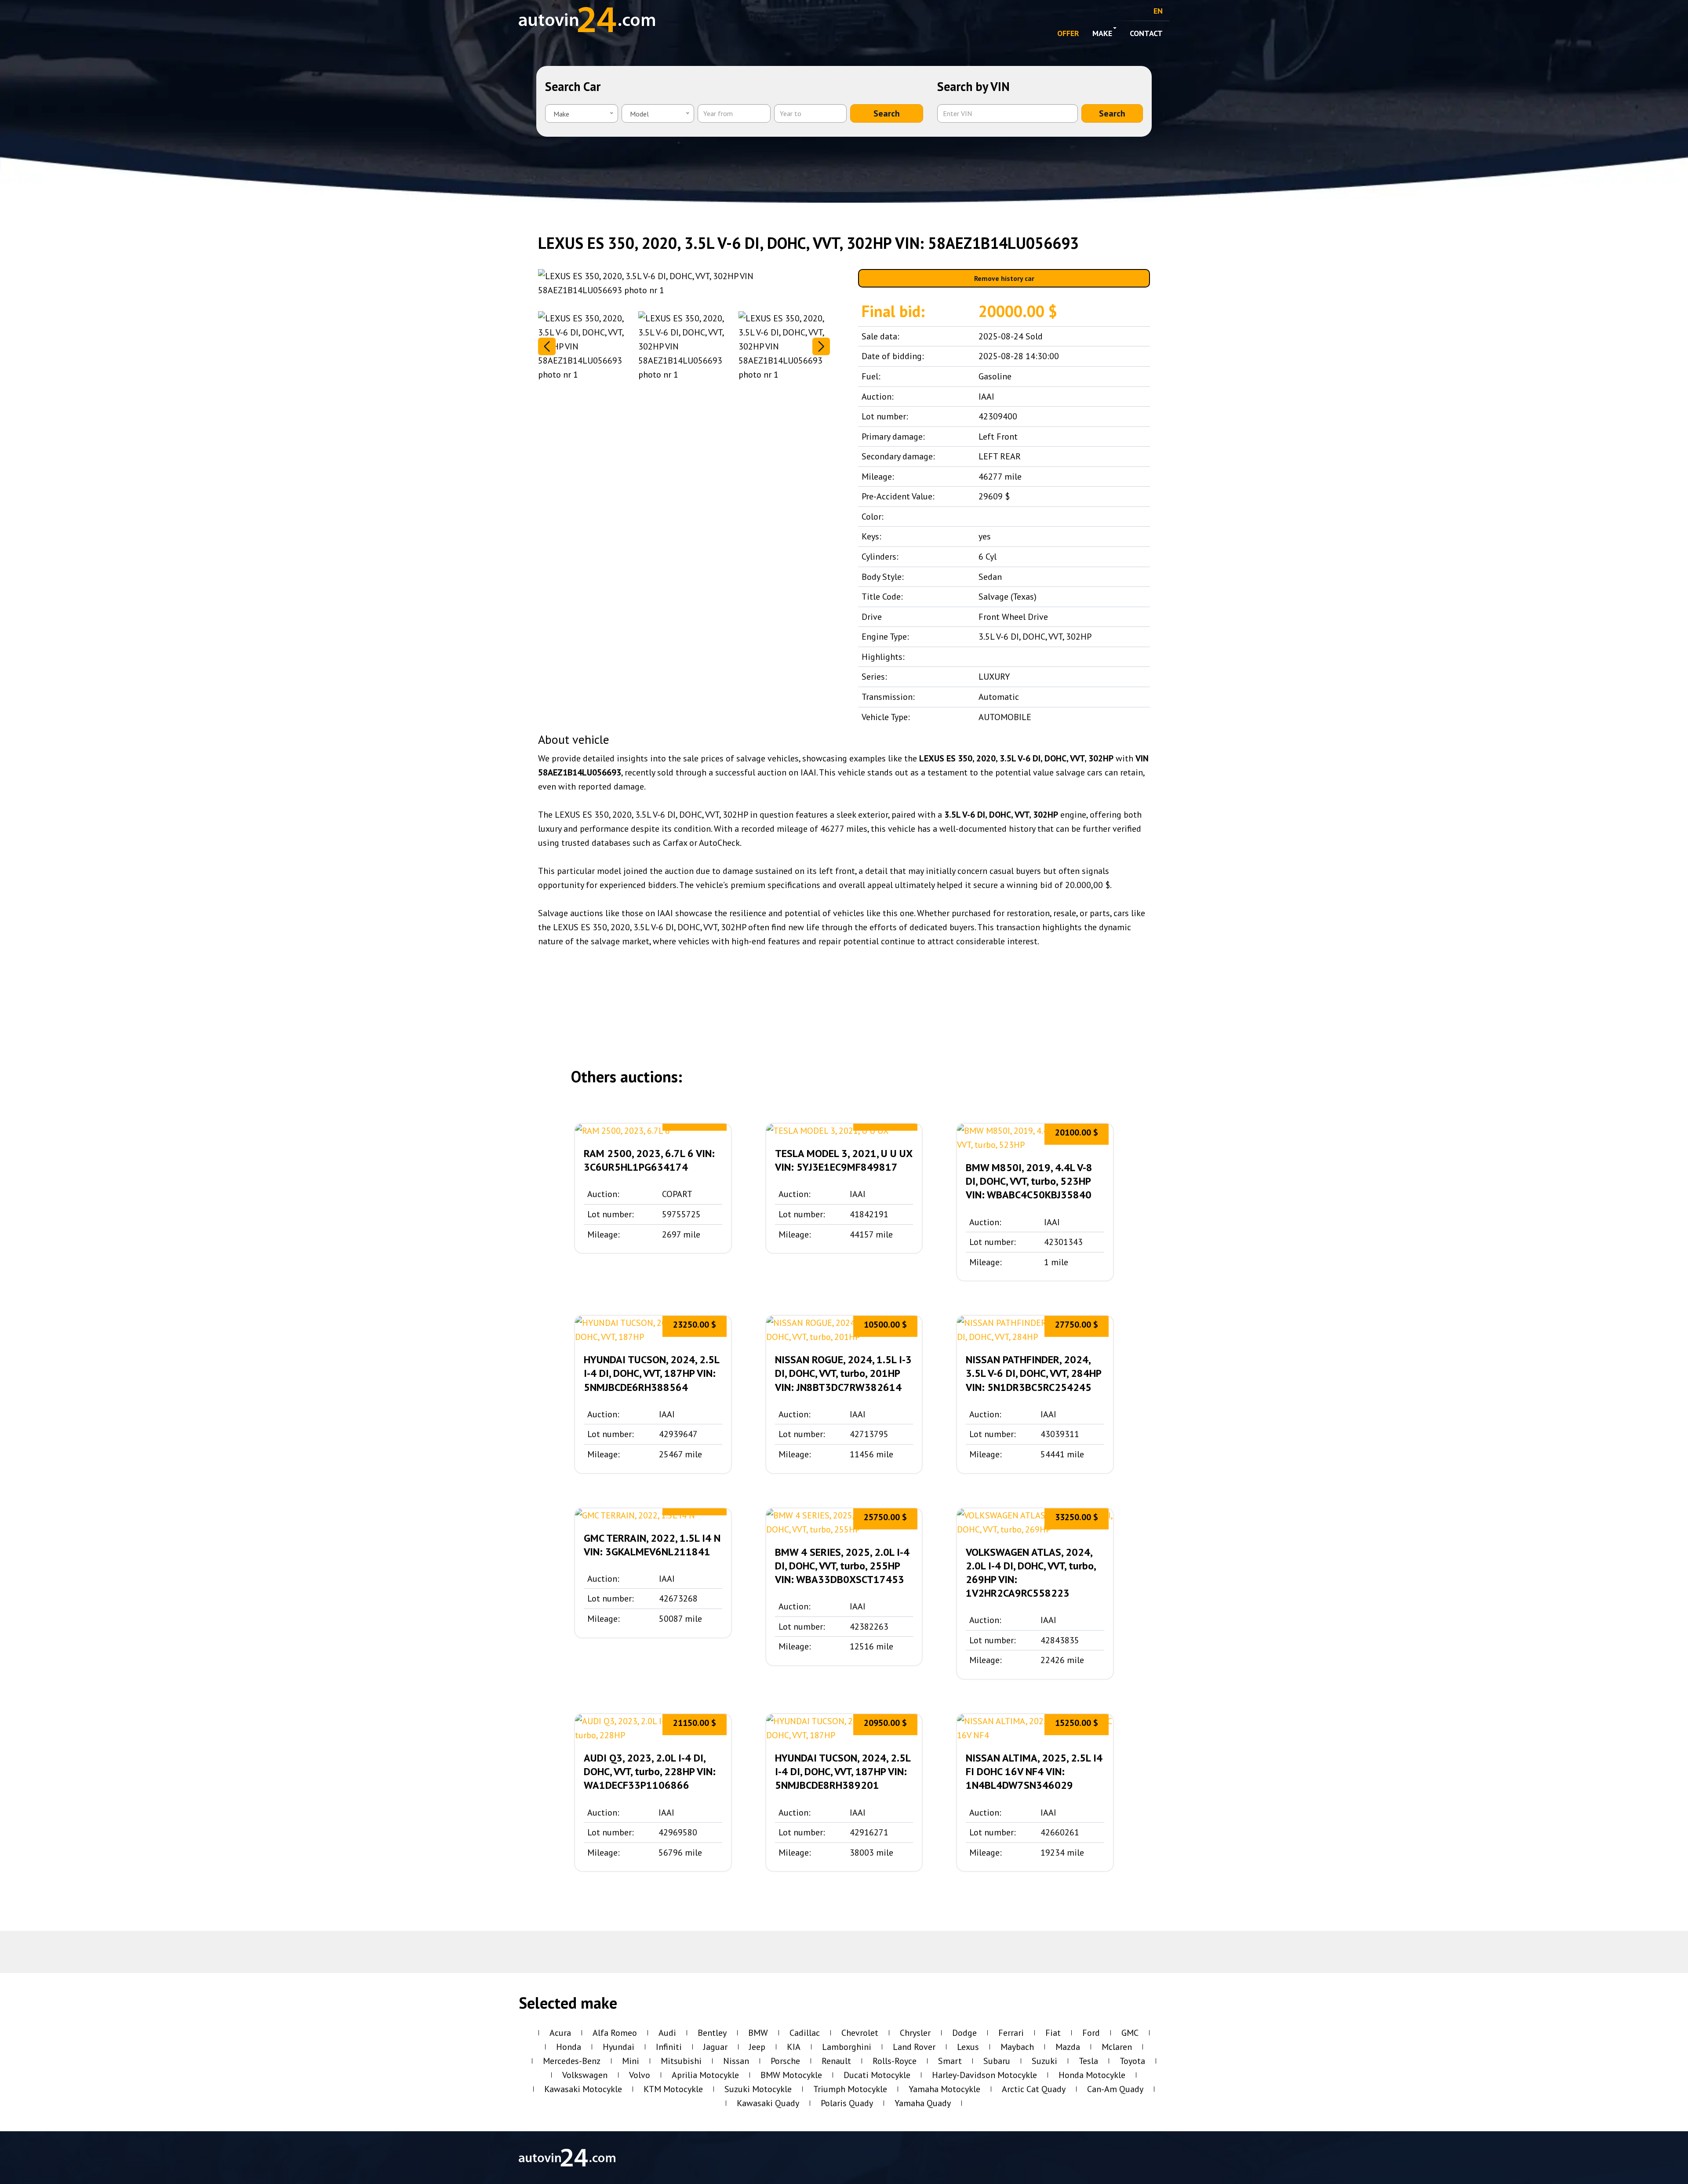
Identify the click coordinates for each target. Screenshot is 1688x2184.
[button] (821, 346)
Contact (1146, 33)
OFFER (1068, 33)
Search (887, 113)
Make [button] (1102, 33)
